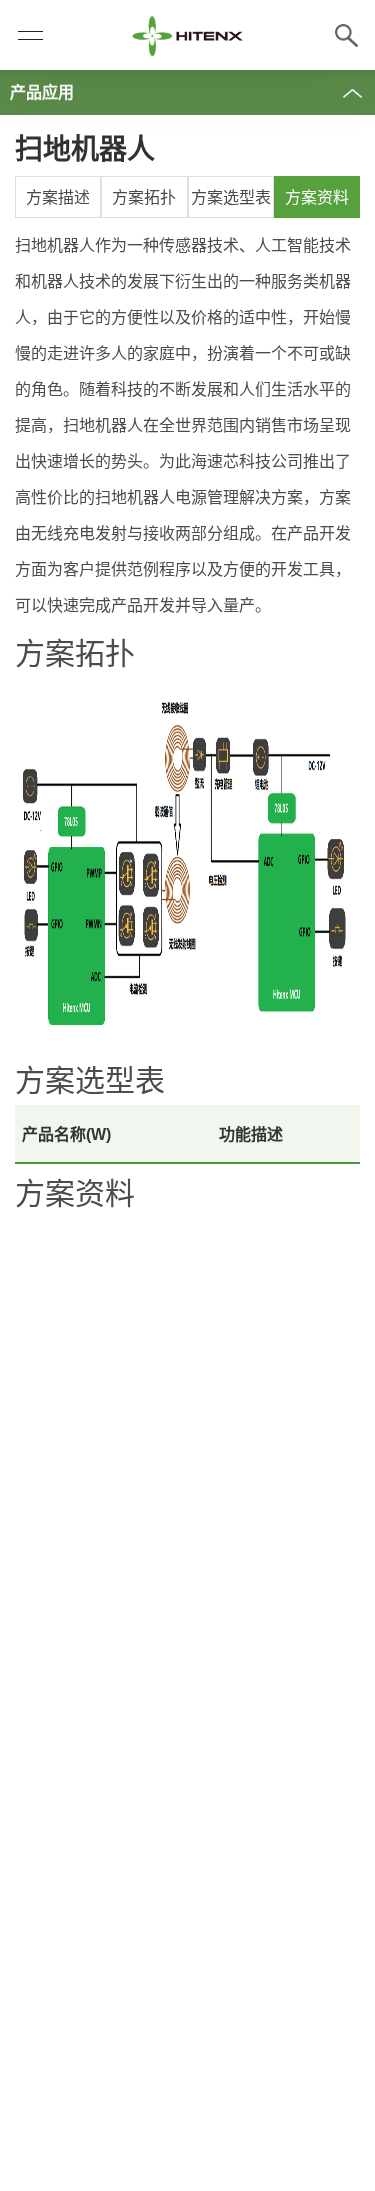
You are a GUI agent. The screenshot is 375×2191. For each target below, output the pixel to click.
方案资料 (317, 197)
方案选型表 (231, 197)
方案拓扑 (144, 197)
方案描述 (58, 197)
